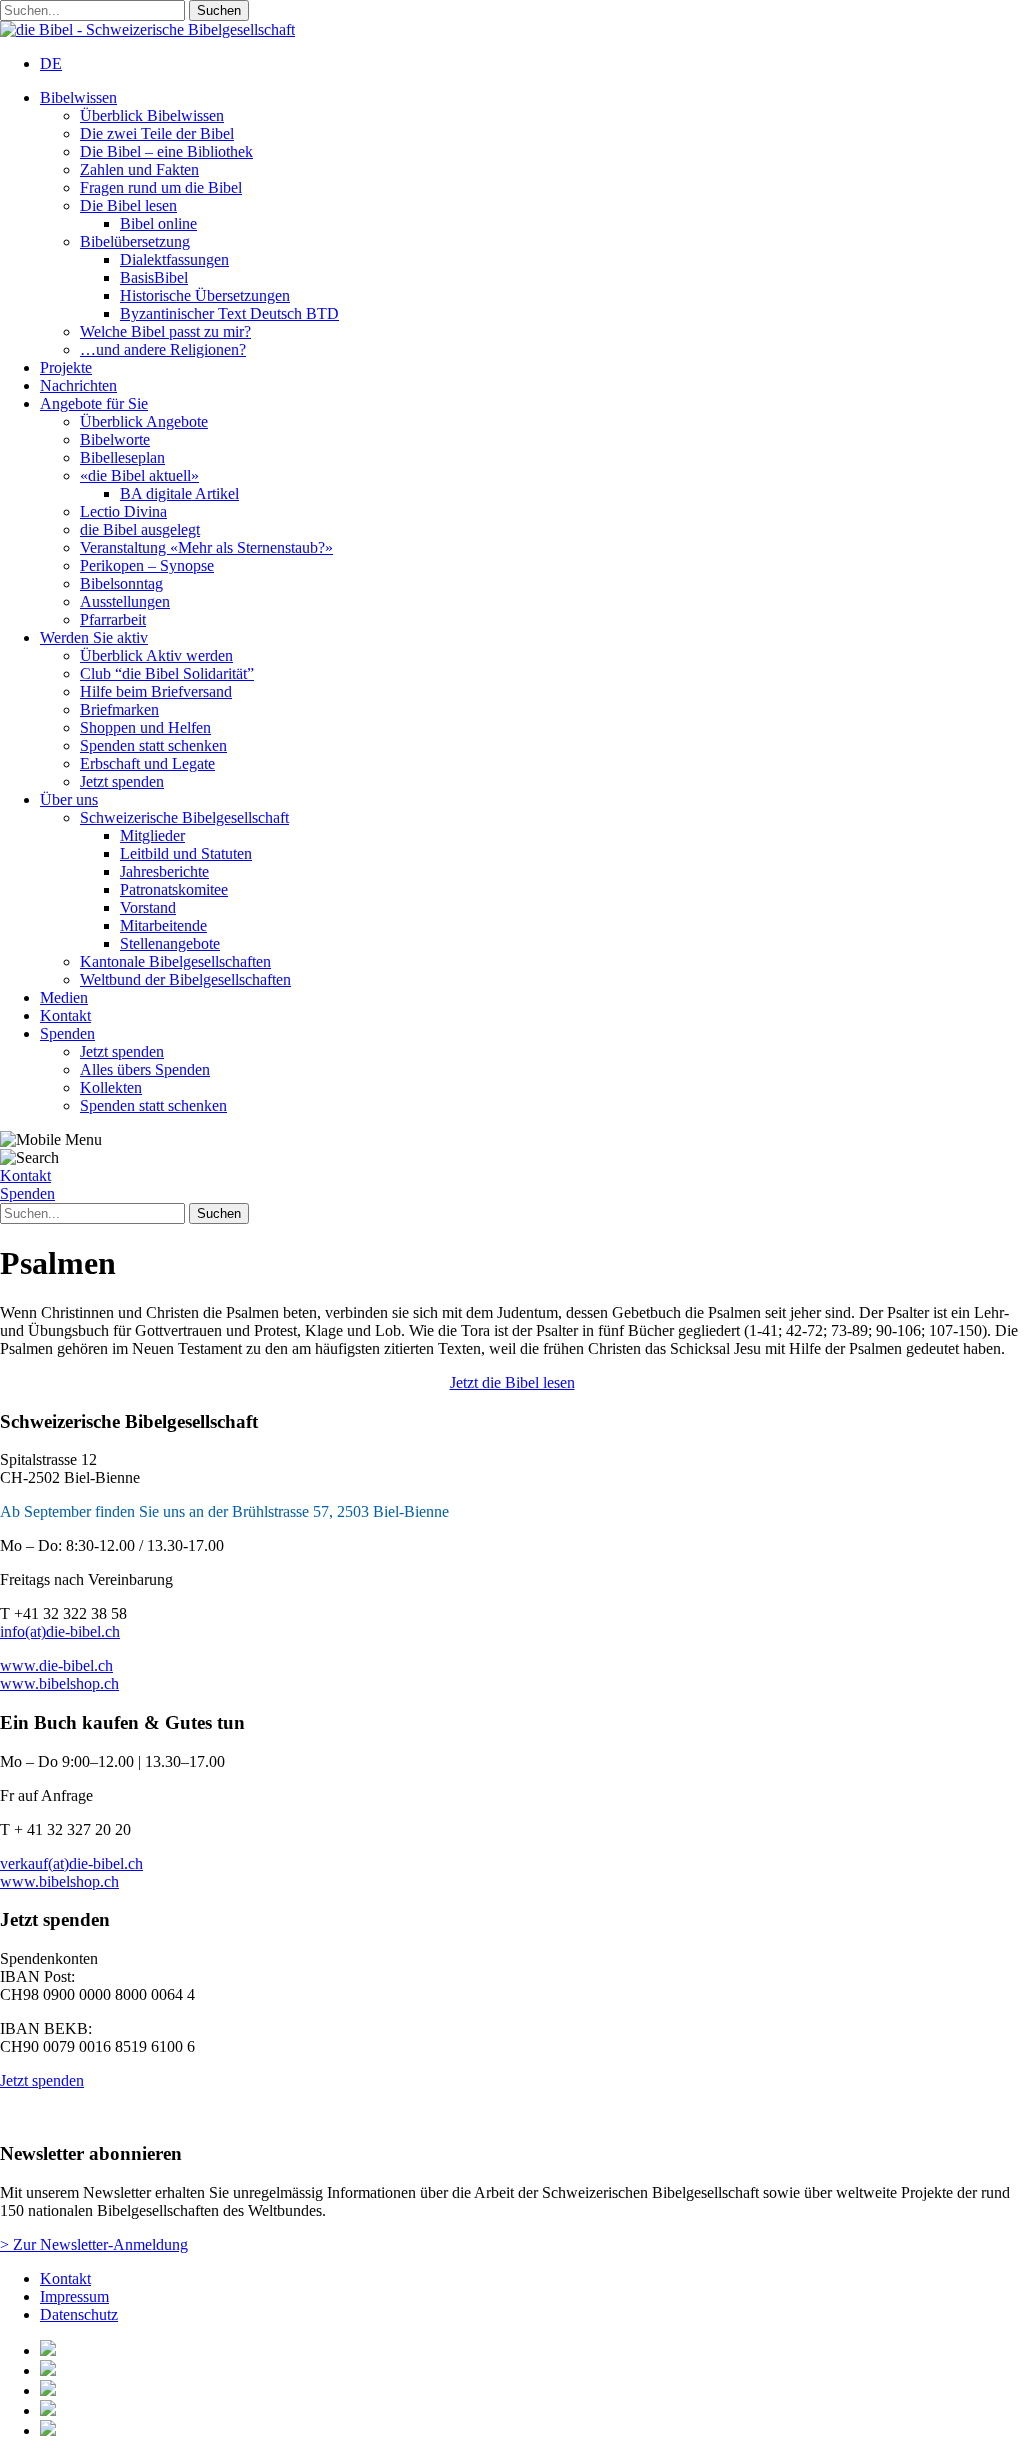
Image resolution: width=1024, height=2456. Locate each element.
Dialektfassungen (174, 259)
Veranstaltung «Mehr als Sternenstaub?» (206, 547)
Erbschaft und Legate (147, 763)
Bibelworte (115, 439)
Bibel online (158, 223)
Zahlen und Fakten (139, 169)
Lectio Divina (123, 511)
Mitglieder (152, 835)
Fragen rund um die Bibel (161, 187)
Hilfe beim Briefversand (156, 691)
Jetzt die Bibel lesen (512, 1382)
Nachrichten (78, 385)
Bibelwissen (78, 97)
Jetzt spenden (122, 781)
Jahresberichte (164, 871)
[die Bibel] (147, 29)
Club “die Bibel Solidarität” (167, 673)
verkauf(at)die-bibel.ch (71, 1863)
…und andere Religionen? (163, 349)
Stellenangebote (170, 943)
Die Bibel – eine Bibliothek (166, 151)
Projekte (66, 367)
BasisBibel (154, 277)
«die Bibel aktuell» (139, 475)
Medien (64, 997)
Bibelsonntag (121, 583)
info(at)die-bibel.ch (60, 1631)
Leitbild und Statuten (186, 853)
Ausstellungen (125, 601)
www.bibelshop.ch (59, 1683)
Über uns (69, 799)
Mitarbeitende (163, 925)
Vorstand (148, 907)
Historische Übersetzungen (205, 295)
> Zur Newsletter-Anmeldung (94, 2244)
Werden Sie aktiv (94, 637)
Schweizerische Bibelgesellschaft (184, 817)
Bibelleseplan (122, 457)
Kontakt (65, 1015)
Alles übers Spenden (145, 1069)
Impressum (74, 2296)
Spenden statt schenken (153, 745)
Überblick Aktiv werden (156, 655)
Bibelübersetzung (135, 241)
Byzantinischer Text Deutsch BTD (229, 313)
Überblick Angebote (144, 421)
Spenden (67, 1033)
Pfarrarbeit (113, 619)
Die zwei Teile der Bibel (157, 133)
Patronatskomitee (174, 889)
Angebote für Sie (94, 403)
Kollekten (111, 1087)
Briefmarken (119, 709)
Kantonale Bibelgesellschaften (175, 961)
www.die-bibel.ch (56, 1665)
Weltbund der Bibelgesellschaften (185, 979)
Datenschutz (79, 2314)
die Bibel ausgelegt (140, 529)
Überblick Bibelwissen (152, 115)
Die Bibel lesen (128, 205)
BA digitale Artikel (179, 493)
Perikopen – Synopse (147, 565)
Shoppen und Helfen (145, 727)
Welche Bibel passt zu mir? (165, 331)
